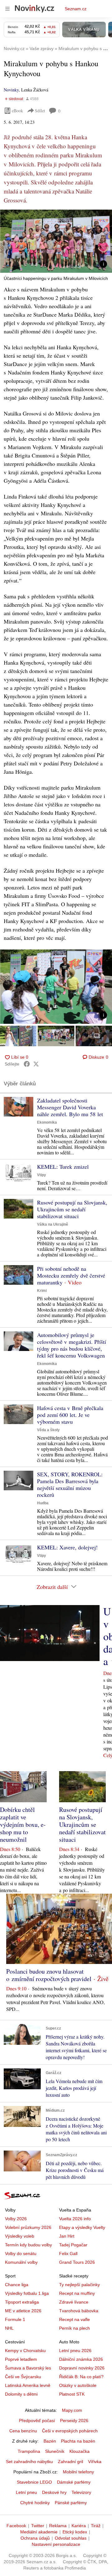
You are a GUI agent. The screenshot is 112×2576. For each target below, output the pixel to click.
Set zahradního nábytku (29, 2462)
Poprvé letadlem (21, 2359)
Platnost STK (72, 2394)
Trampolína (29, 2451)
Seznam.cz (76, 9)
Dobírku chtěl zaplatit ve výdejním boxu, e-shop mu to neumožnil (23, 1824)
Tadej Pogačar (73, 2245)
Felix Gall (68, 2253)
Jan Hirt (67, 2236)
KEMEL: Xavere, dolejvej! (67, 1547)
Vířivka (95, 2462)
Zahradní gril (70, 2462)
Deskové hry (54, 2492)
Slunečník (55, 2451)
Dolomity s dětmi (21, 2394)
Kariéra (79, 2526)
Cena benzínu (23, 2431)
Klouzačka (79, 2451)
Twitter (38, 2526)
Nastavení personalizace (56, 2544)
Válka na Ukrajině (53, 1224)
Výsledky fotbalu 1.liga (27, 2293)
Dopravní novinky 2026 (82, 2368)
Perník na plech (75, 2328)
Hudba (43, 1503)
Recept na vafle (75, 2319)
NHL (9, 2328)
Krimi (42, 1291)
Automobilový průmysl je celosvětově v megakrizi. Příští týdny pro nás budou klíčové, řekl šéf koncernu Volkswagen (72, 1345)
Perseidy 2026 (74, 2421)
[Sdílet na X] (36, 1064)
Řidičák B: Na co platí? (81, 2377)
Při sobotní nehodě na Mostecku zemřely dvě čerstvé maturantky (71, 1275)
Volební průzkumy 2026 (28, 2227)
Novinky (11, 90)
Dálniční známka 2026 (81, 2359)
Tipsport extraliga (22, 2302)
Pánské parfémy (71, 2503)
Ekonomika (47, 1122)
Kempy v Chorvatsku (25, 2351)
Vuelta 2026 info (75, 2219)
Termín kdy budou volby (28, 2245)
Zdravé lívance (74, 2302)
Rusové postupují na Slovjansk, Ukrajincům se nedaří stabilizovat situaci (72, 1209)
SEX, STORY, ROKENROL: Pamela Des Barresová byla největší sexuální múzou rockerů (70, 1484)
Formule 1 (15, 2319)
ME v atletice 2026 (23, 2311)
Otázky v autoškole (78, 2385)
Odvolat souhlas (71, 2538)
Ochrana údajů (35, 2538)
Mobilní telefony (78, 2472)
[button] (56, 241)
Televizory (81, 2492)
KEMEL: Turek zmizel (63, 1167)
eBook (17, 111)
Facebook (16, 2526)
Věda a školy (48, 1430)
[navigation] (7, 9)
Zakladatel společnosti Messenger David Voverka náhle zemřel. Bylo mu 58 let (70, 1107)
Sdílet (40, 111)
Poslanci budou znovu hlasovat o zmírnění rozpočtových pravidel (49, 1975)
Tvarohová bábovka (79, 2311)
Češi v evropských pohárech (70, 2431)
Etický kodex (75, 2532)
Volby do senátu (21, 2253)
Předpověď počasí (37, 2421)
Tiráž (96, 2526)
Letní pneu (26, 2492)
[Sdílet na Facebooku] (27, 1064)
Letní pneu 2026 (75, 2351)
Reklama (58, 2526)
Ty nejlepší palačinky (79, 2285)
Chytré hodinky (35, 2503)
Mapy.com (72, 2410)
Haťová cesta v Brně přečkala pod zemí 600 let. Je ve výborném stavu (70, 1415)
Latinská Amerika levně (28, 2385)
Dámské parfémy (74, 2482)
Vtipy (42, 1175)
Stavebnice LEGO (34, 2482)
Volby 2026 (16, 2219)
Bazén (50, 2441)
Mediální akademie (39, 2532)
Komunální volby (21, 2262)
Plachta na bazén (78, 2441)
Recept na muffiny (77, 2293)
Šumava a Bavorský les (28, 2368)
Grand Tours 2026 (77, 2262)
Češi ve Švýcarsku (23, 2377)
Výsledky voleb (20, 2236)
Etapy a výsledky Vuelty (82, 2227)
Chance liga (17, 2285)
